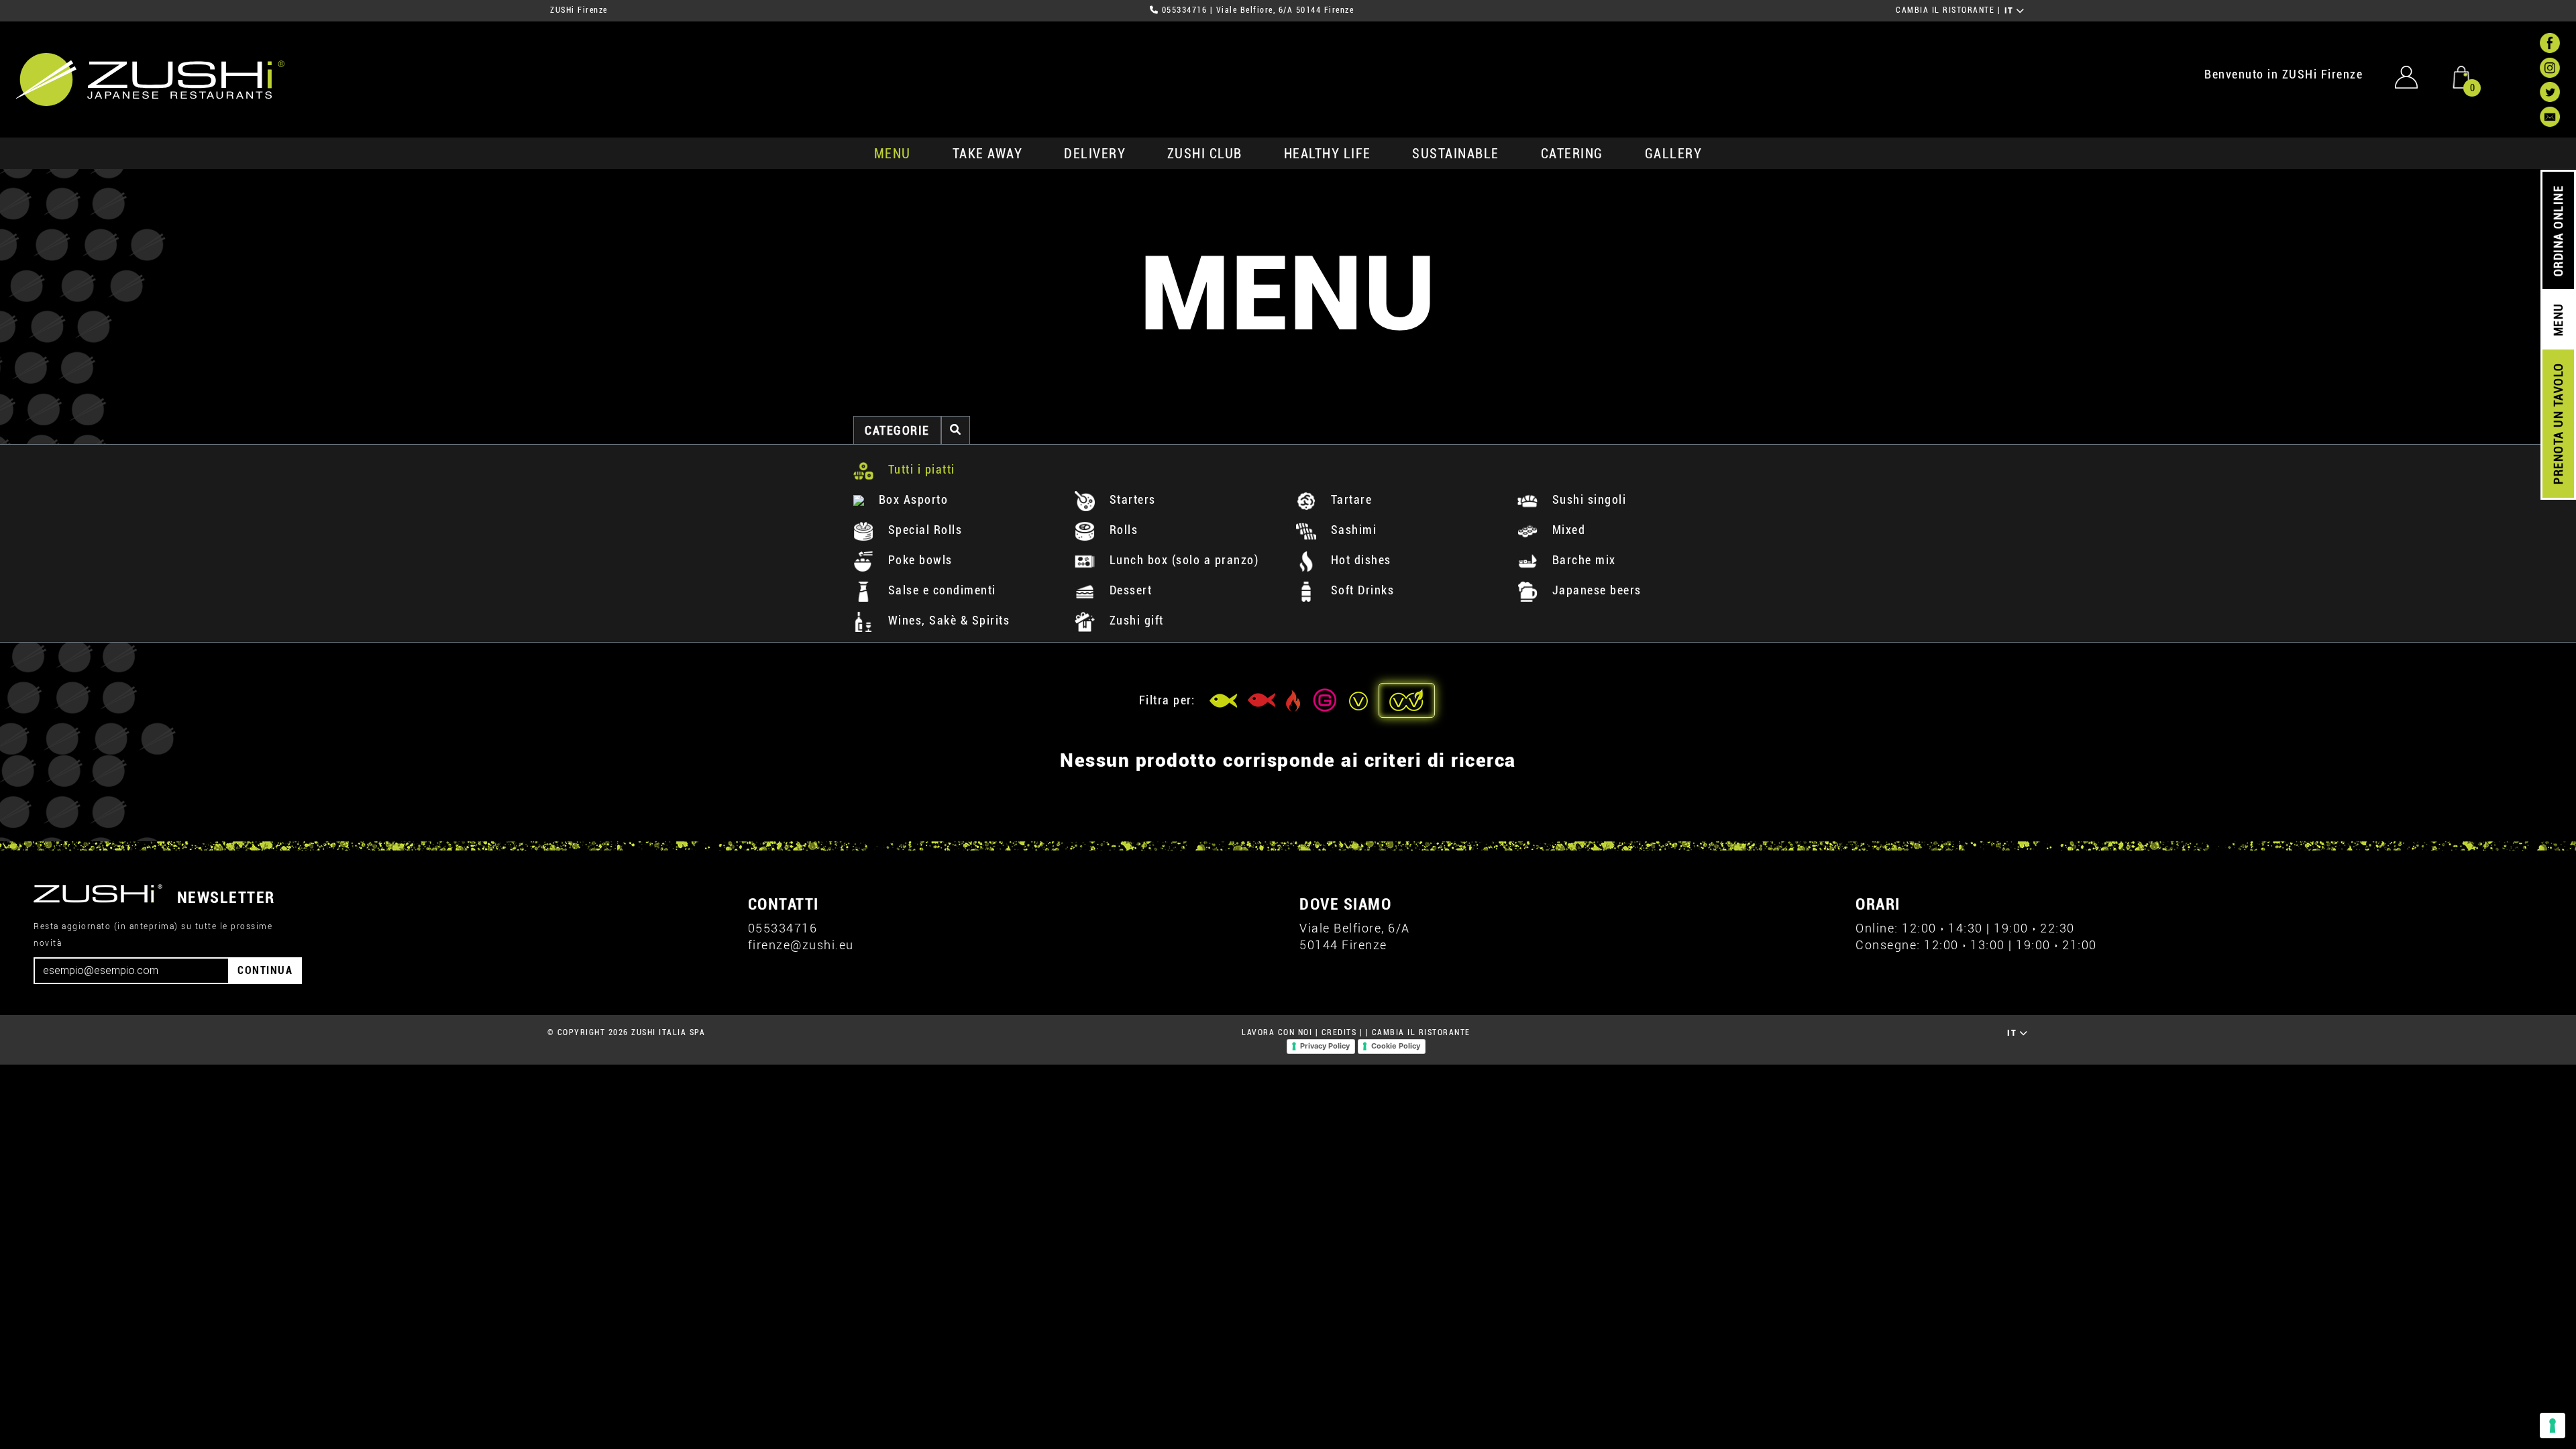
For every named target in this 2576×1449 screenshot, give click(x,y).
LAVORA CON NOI (1277, 1032)
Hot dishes (1359, 560)
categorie (897, 430)
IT (2011, 11)
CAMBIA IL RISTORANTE (1945, 10)
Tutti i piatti (920, 469)
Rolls (1122, 530)
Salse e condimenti (940, 590)
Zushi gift (1135, 620)
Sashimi (1352, 530)
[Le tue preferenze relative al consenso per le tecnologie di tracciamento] (2553, 1426)
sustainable (1456, 154)
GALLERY (1674, 154)
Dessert (1129, 590)
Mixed (1567, 530)
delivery (1095, 154)
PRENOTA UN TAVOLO (2558, 424)
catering (1572, 154)
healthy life (1328, 154)
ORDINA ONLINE (2558, 231)
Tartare (1349, 499)
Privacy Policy (1325, 1046)
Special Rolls (923, 530)
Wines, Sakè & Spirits (947, 620)
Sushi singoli (1587, 499)
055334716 (1185, 10)
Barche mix (1582, 560)
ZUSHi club (1205, 154)
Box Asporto (911, 499)
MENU (893, 154)
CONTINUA (265, 970)
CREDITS (1339, 1032)
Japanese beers (1595, 590)
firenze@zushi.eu (801, 945)
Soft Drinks (1360, 590)
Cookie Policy (1396, 1046)
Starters (1131, 499)
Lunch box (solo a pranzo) (1182, 560)
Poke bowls (918, 560)
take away (988, 154)
